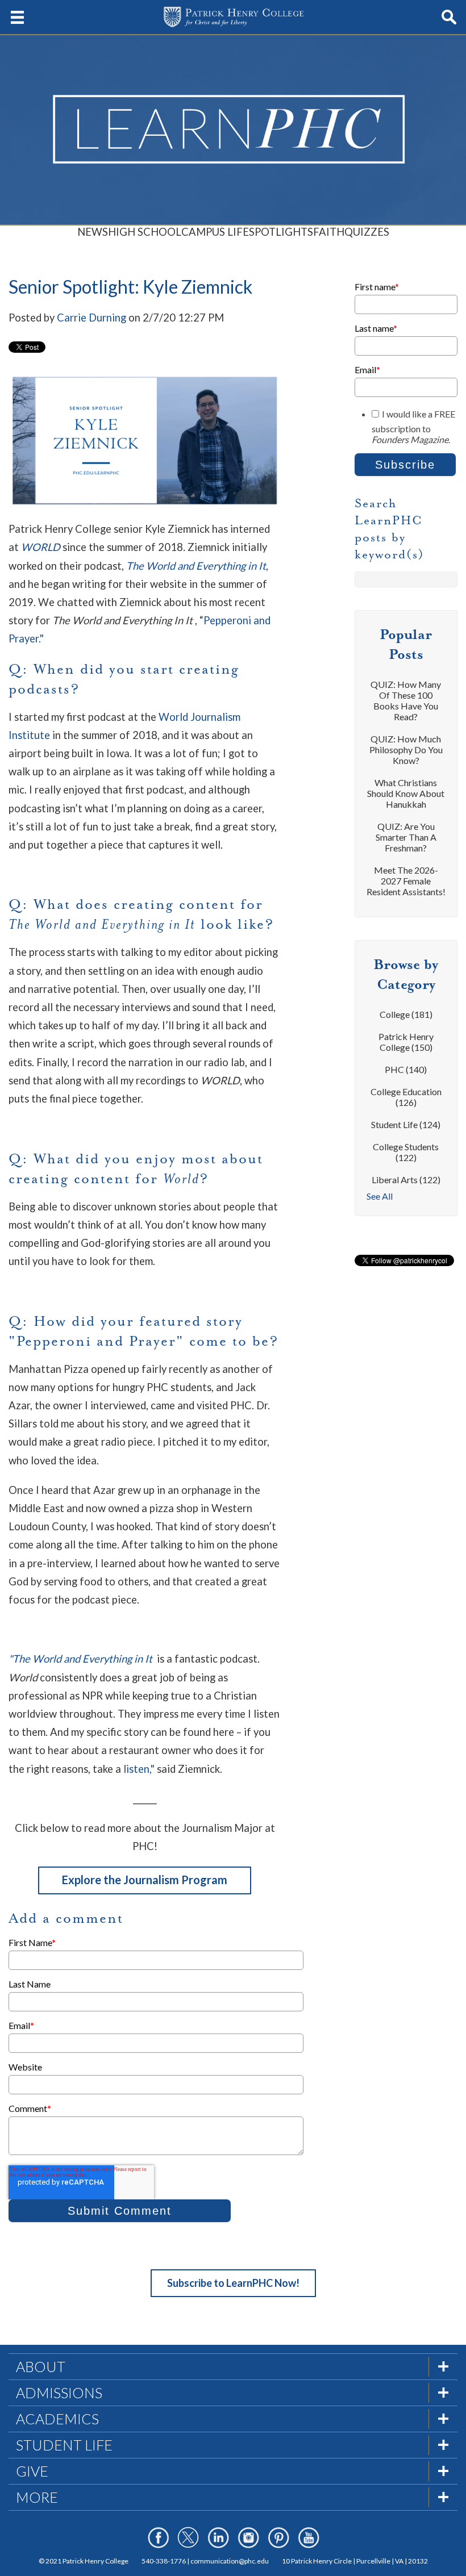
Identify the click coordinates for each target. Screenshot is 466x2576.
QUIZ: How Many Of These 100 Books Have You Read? (406, 700)
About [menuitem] (41, 2366)
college (406, 1014)
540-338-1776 (164, 2561)
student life (406, 1124)
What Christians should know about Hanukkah (406, 793)
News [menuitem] (93, 232)
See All (380, 1196)
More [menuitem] (37, 2497)
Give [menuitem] (32, 2471)
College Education (406, 1097)
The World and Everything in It (196, 566)
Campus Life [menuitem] (215, 232)
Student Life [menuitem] (64, 2445)
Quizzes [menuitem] (367, 232)
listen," (140, 1769)
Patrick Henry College (406, 1042)
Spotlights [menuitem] (281, 232)
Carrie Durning (91, 318)
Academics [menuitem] (57, 2419)
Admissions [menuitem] (59, 2393)
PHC (406, 1069)
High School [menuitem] (145, 232)
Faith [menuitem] (329, 232)
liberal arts (406, 1180)
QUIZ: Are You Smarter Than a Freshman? (406, 837)
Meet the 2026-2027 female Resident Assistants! (406, 881)
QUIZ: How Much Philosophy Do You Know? (406, 750)
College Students (406, 1152)
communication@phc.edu (230, 2561)
